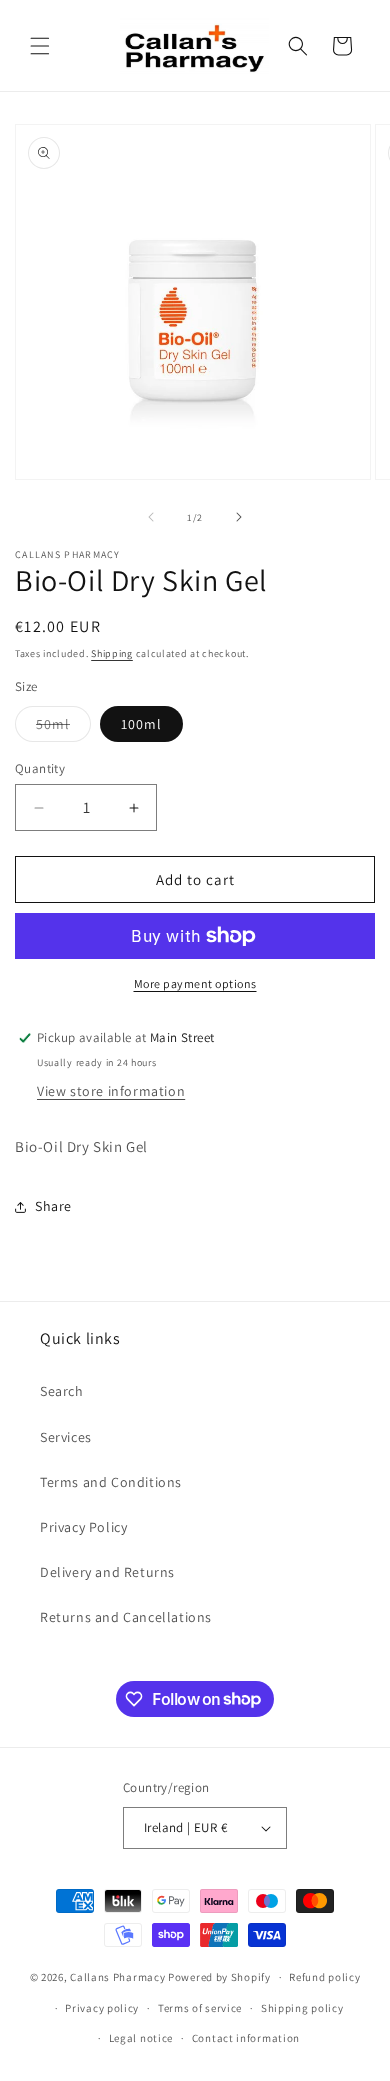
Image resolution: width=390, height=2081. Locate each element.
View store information (111, 1091)
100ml (141, 724)
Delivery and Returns (107, 1572)
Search (62, 1391)
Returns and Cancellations (126, 1617)
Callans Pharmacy (117, 1977)
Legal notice (141, 2038)
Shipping (112, 653)
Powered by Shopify (219, 1977)
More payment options (195, 983)
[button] (40, 46)
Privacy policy (102, 2008)
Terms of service (200, 2008)
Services (66, 1437)
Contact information (246, 2038)
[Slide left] (151, 517)
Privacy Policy (83, 1527)
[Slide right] (239, 517)
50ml (63, 728)
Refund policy (324, 1977)
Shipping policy (302, 2008)
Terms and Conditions (111, 1482)
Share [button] (53, 1206)
